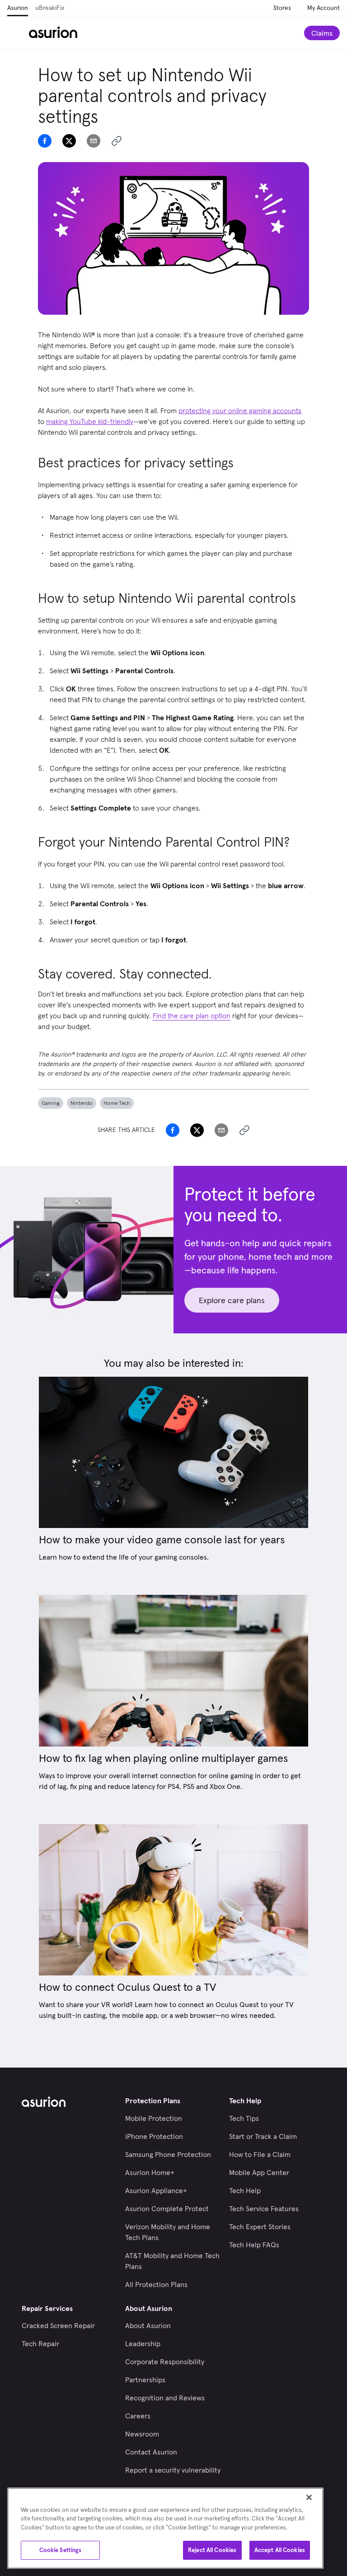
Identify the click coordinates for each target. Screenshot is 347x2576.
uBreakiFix (50, 8)
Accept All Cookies (280, 2550)
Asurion (18, 8)
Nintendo (82, 1103)
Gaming (51, 1103)
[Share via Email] (94, 141)
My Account (324, 8)
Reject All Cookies (212, 2550)
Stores (282, 8)
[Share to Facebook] (45, 141)
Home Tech (117, 1103)
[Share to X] (69, 141)
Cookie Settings (61, 2550)
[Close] (309, 2497)
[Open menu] (18, 33)
